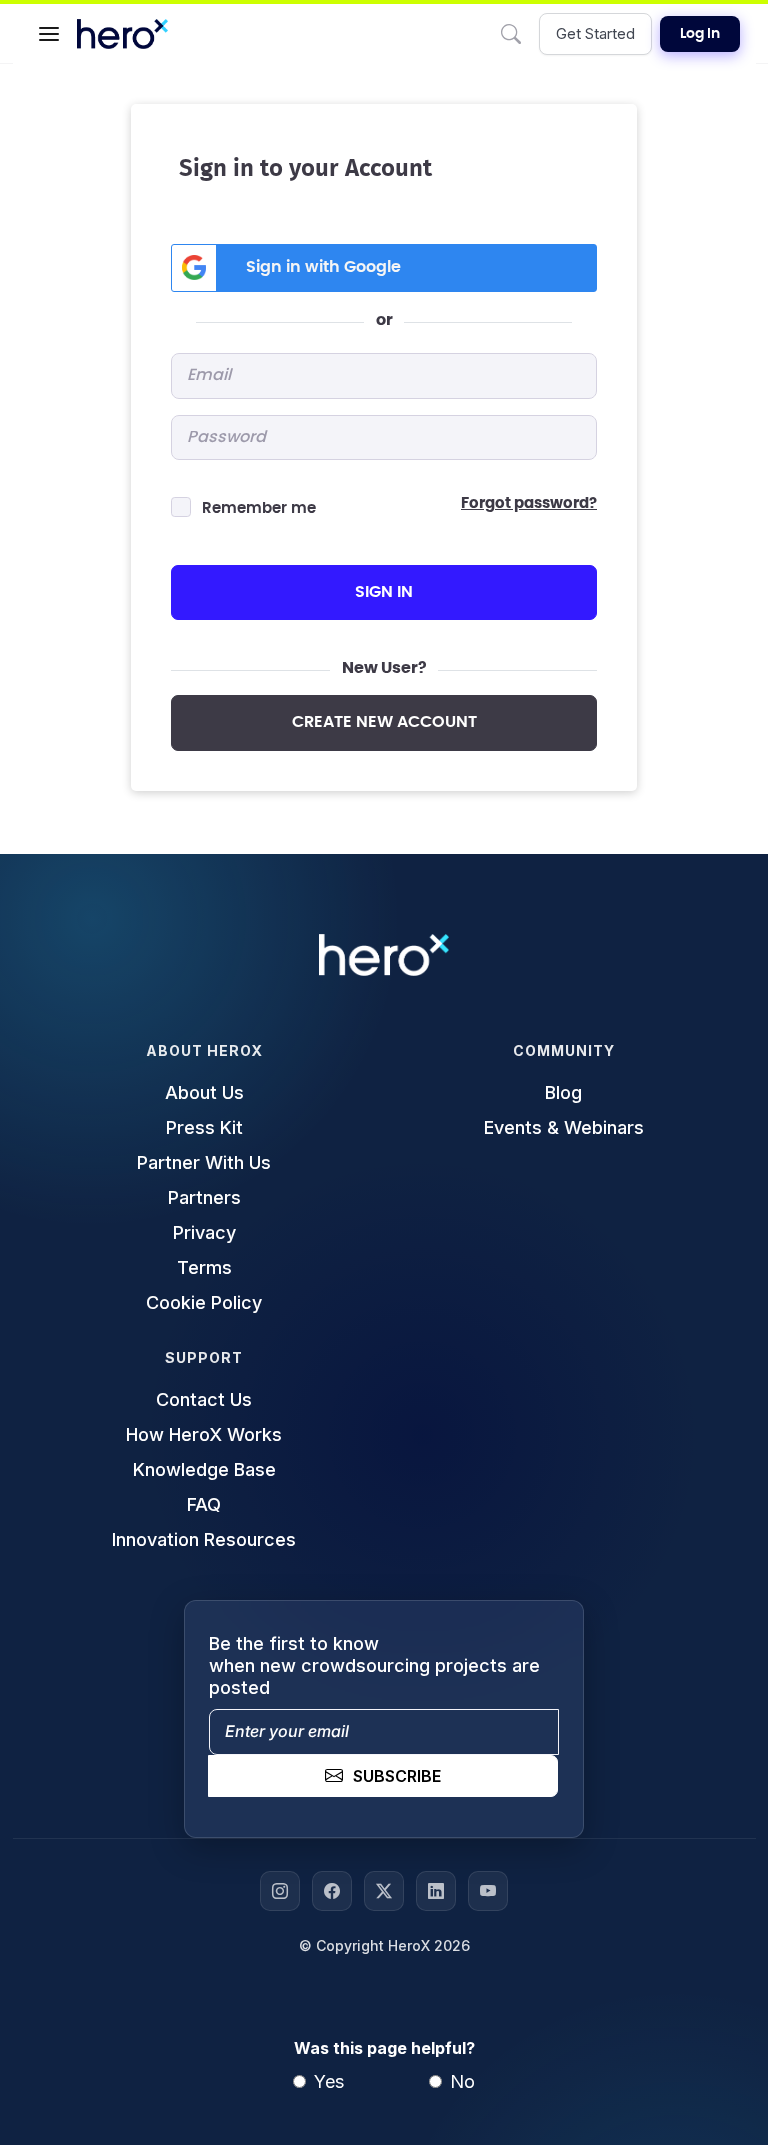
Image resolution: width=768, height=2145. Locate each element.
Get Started (595, 33)
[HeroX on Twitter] (384, 1891)
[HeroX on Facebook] (332, 1891)
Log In (700, 34)
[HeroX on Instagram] (280, 1891)
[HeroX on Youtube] (488, 1891)
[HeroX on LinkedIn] (436, 1891)
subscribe (397, 1776)
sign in (384, 592)
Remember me (259, 508)
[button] (49, 34)
